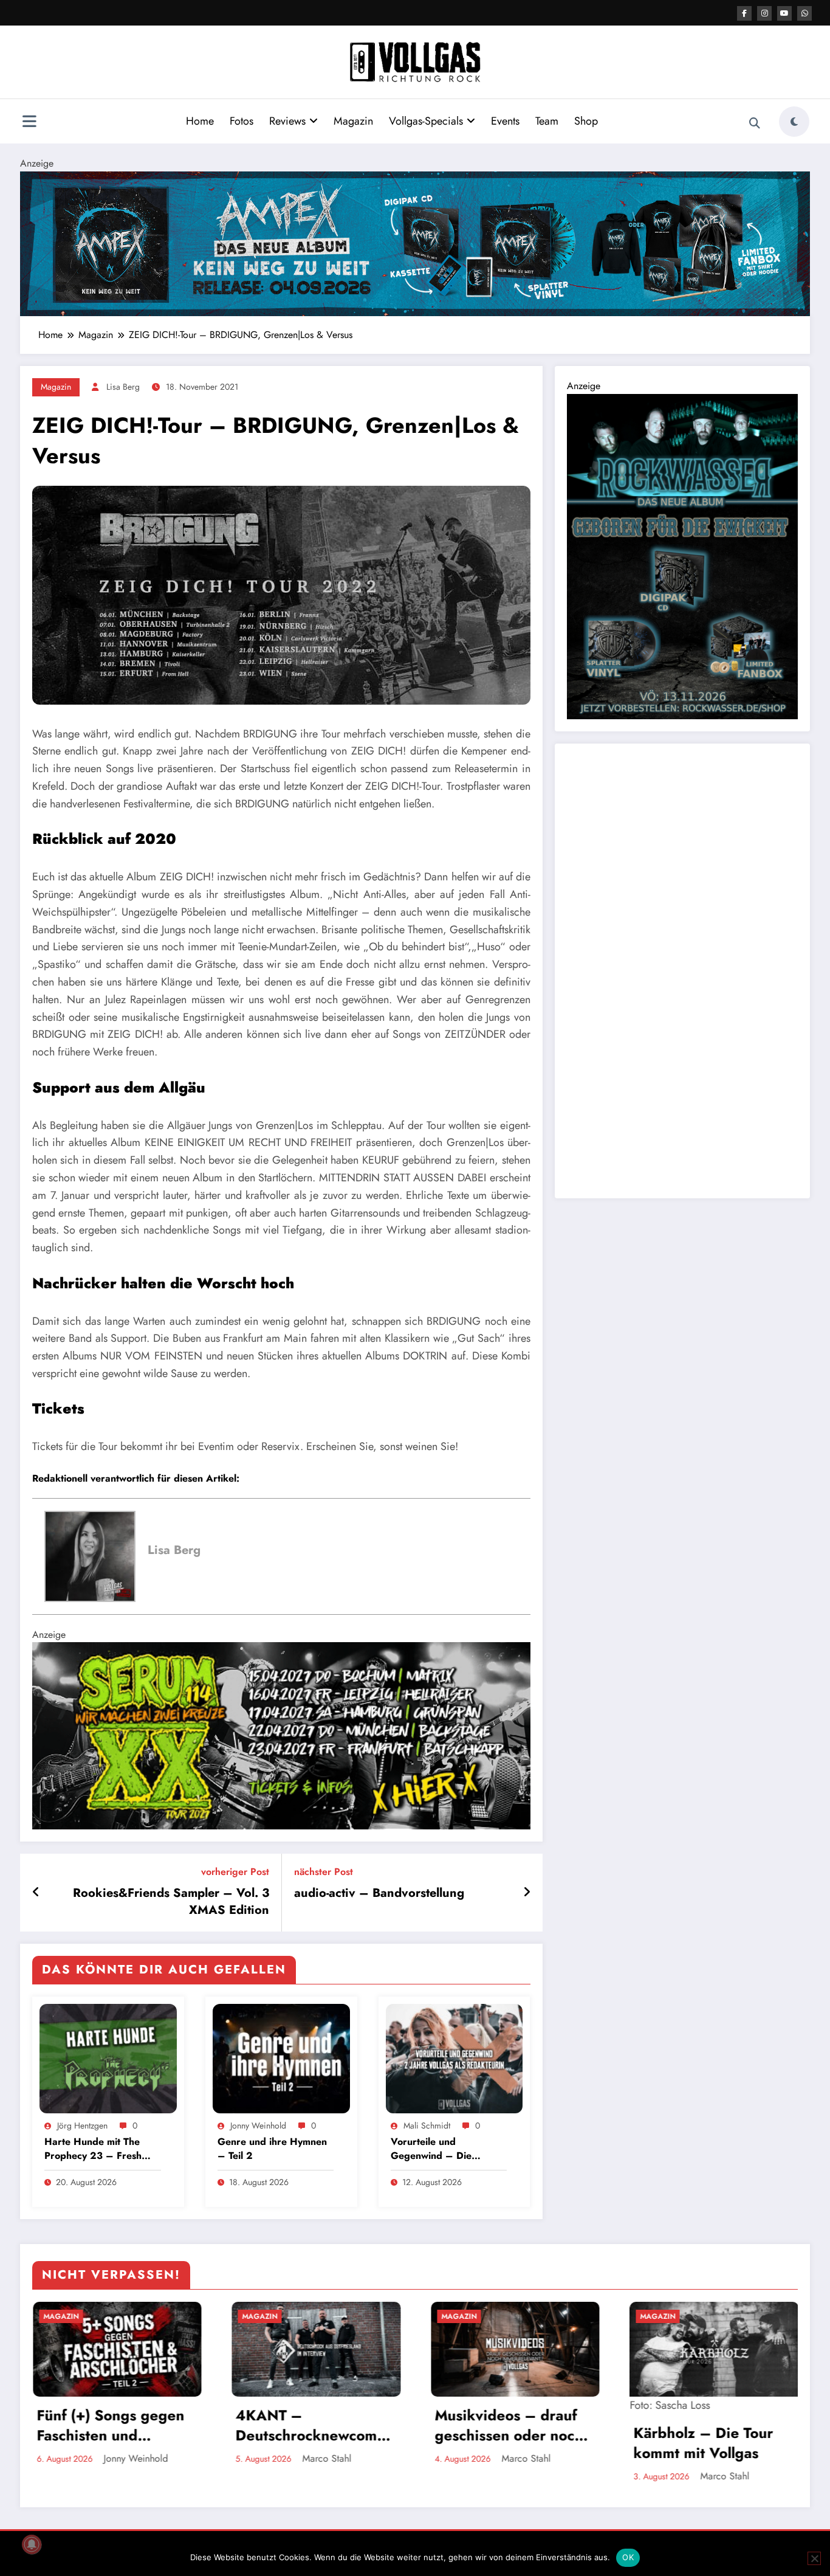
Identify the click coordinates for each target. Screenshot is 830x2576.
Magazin (353, 121)
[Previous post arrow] (36, 1893)
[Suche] (755, 123)
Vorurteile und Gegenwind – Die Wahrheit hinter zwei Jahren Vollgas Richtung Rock (444, 2149)
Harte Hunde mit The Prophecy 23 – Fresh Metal (93, 2149)
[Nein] (814, 2558)
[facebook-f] (744, 13)
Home (200, 121)
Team (547, 121)
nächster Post (324, 1872)
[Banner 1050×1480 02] (682, 555)
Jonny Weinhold (258, 2125)
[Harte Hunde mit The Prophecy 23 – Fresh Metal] (108, 2057)
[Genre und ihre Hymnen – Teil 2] (281, 2057)
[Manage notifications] (32, 2544)
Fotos (242, 121)
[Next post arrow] (527, 1893)
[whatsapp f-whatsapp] (804, 13)
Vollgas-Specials (426, 121)
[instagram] (764, 13)
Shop (586, 121)
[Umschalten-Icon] (29, 123)
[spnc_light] (794, 122)
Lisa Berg (123, 387)
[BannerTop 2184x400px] (415, 243)
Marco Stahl (158, 2458)
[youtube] (784, 13)
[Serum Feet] (281, 1735)
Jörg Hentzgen (82, 2125)
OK (628, 2557)
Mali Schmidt (427, 2125)
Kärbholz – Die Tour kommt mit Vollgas (335, 2443)
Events (505, 121)
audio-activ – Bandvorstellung (379, 1893)
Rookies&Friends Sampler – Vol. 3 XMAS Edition (171, 1902)
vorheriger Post (235, 1872)
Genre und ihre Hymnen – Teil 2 (272, 2149)
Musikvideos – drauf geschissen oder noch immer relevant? (140, 2426)
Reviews (287, 121)
